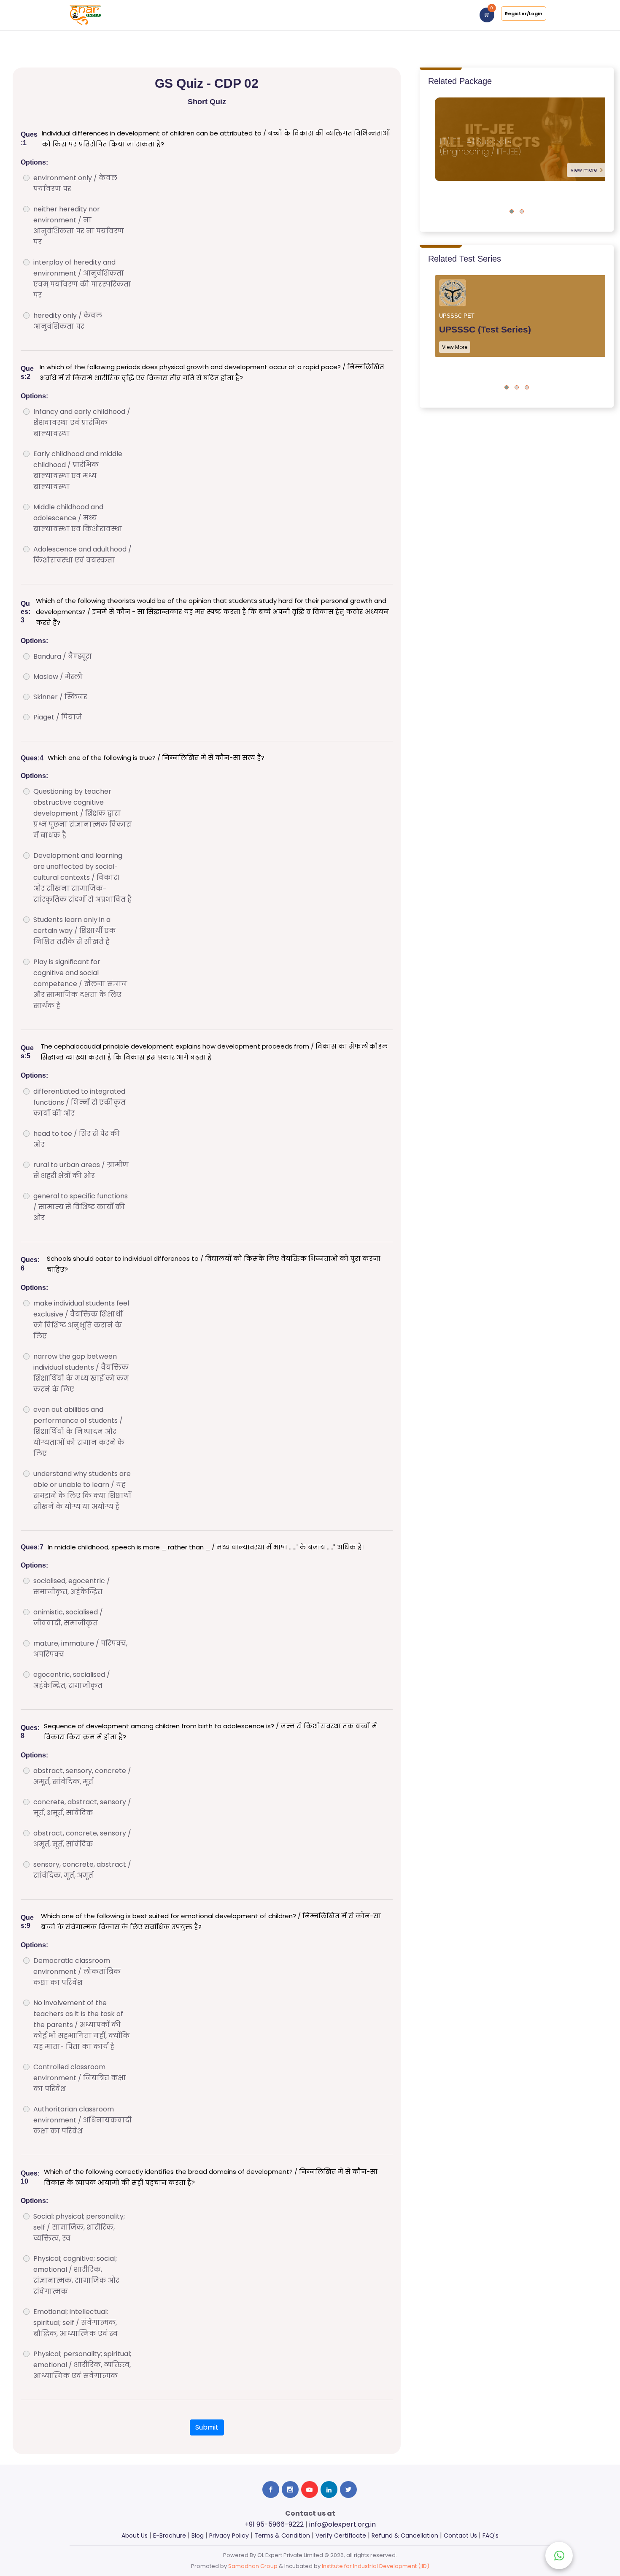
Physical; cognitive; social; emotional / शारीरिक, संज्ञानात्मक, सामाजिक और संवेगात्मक (76, 2275)
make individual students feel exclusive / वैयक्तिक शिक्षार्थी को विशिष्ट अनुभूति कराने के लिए (81, 1320)
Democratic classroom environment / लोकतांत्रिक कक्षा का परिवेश (77, 1972)
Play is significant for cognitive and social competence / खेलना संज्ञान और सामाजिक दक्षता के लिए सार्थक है (80, 984)
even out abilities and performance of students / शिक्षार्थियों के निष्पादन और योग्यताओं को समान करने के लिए (79, 1431)
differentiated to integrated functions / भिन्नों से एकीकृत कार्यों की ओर (80, 1102)
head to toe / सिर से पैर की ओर (77, 1139)
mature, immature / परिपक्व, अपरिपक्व (80, 1649)
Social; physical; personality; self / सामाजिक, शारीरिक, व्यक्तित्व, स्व (79, 2227)
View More (455, 347)
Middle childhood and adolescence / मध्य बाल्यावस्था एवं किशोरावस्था (78, 518)
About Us (135, 2535)
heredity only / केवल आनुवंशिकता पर (68, 321)
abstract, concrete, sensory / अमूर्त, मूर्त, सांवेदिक (82, 1839)
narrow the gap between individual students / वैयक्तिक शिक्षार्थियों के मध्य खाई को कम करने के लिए (81, 1373)
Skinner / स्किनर (60, 697)
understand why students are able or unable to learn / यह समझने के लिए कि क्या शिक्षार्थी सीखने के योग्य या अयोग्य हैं (82, 1490)
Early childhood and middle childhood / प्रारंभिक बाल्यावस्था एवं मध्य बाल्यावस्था (78, 470)
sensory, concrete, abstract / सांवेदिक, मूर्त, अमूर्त (82, 1870)
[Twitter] (348, 2490)
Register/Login (524, 14)
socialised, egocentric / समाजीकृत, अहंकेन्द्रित (72, 1586)
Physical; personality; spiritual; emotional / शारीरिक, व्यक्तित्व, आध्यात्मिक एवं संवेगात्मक (82, 2365)
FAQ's (491, 2535)
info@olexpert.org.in (342, 2524)
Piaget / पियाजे (58, 717)
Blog (198, 2535)
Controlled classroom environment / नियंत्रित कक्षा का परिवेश (80, 2078)
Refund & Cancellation (405, 2535)
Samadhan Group (253, 2566)
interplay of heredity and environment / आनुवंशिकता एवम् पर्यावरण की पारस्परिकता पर (82, 279)
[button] (512, 211)
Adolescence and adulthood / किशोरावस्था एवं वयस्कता (82, 555)
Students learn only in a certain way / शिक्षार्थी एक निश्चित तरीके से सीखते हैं (75, 931)
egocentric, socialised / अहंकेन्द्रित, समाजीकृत (72, 1680)
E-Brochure (170, 2535)
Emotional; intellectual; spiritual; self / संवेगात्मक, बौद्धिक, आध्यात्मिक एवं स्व (75, 2323)
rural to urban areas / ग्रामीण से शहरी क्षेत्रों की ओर (81, 1170)
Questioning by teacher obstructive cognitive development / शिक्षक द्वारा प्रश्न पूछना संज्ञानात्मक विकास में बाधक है (83, 813)
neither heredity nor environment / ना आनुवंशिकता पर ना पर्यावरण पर (79, 226)
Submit (207, 2427)
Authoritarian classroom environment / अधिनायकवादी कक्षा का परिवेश (82, 2120)
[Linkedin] (329, 2490)
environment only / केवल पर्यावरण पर (75, 183)
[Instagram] (290, 2490)
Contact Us (460, 2535)
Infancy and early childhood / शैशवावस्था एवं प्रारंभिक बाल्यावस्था (82, 423)
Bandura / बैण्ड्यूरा (63, 656)
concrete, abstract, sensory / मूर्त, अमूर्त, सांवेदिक (82, 1807)
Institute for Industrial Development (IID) (376, 2566)
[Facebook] (271, 2490)
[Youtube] (310, 2490)
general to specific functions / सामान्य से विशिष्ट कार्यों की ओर (81, 1207)
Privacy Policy (229, 2535)
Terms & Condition (282, 2535)
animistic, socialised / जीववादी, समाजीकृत (68, 1618)
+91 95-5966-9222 (274, 2524)
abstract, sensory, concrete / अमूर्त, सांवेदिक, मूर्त (82, 1776)
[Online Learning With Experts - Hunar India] (85, 15)
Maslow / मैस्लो (58, 677)
